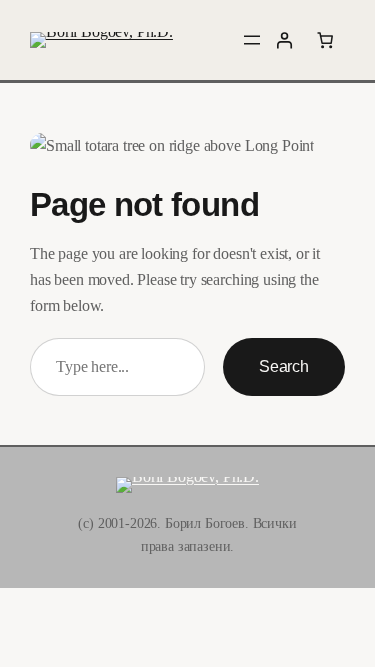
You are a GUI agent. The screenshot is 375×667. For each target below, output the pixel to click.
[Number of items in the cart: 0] (325, 40)
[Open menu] (252, 40)
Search (284, 366)
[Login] (284, 40)
